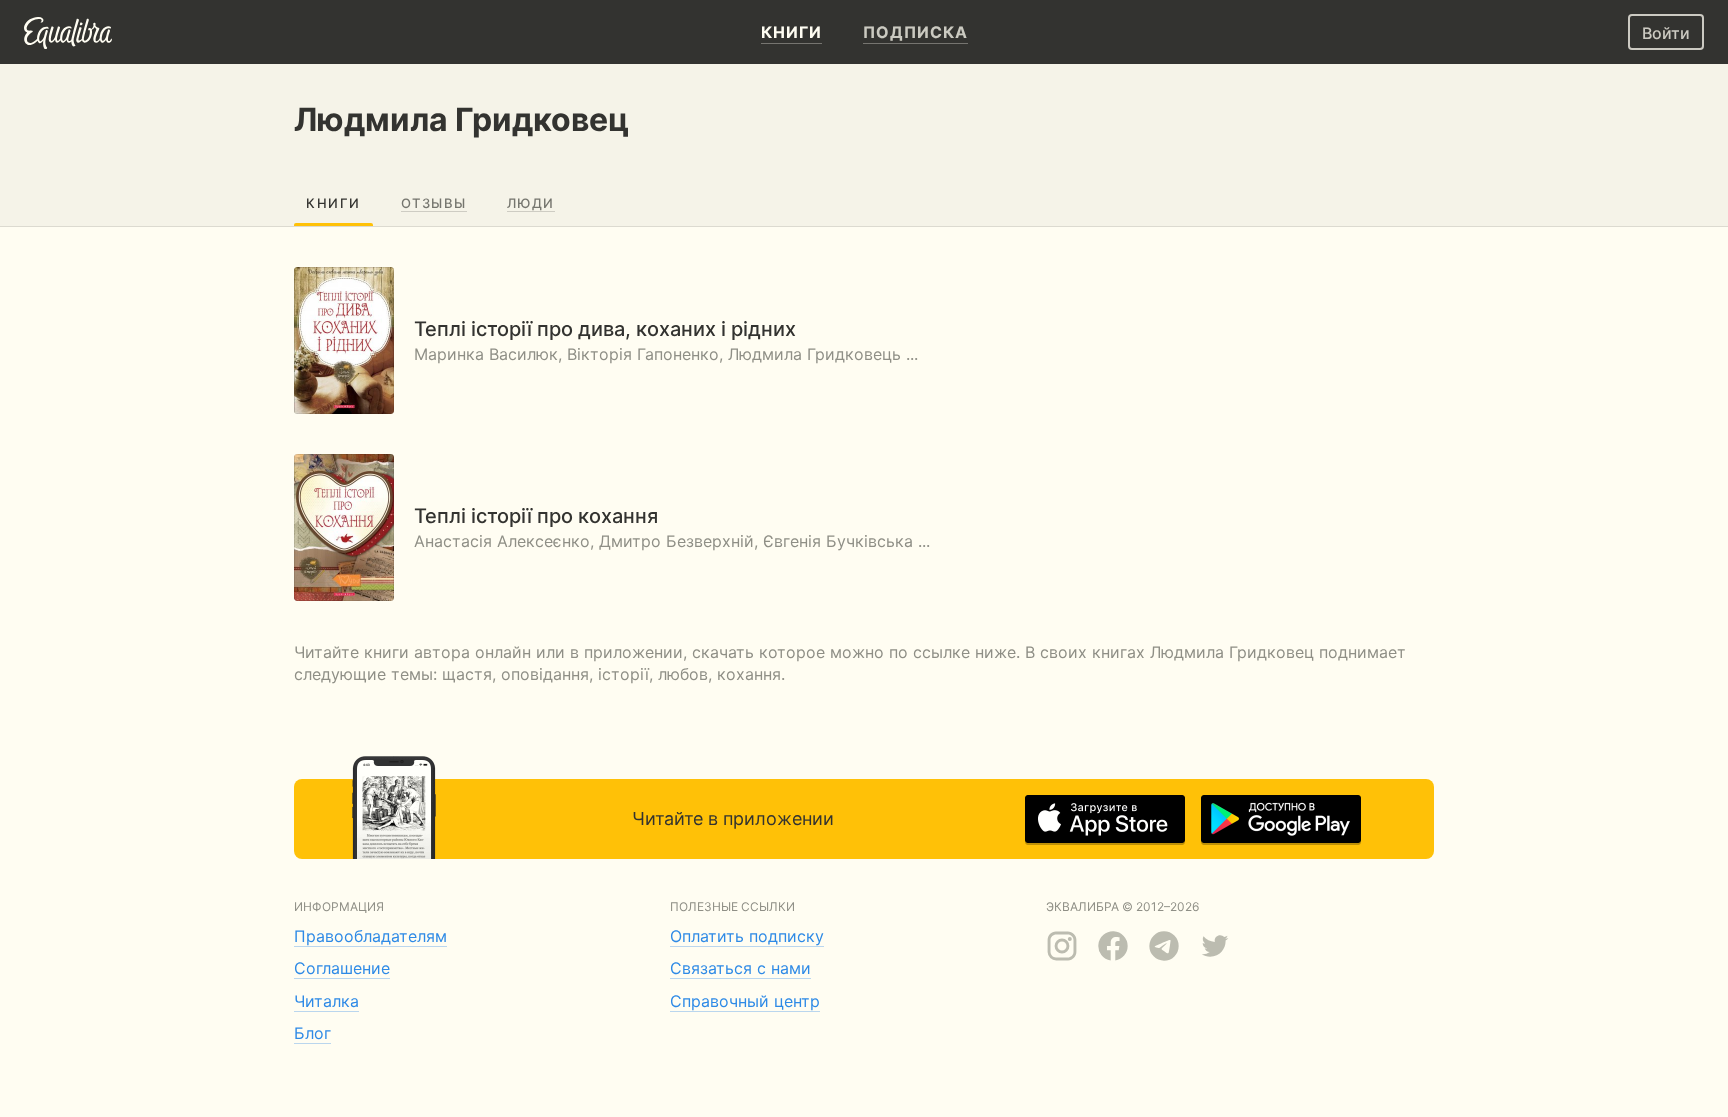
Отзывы (434, 203)
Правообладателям (370, 936)
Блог (312, 1033)
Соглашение (342, 968)
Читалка (326, 1001)
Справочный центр (745, 1001)
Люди (531, 203)
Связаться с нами (740, 968)
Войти (1666, 33)
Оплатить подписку (747, 936)
